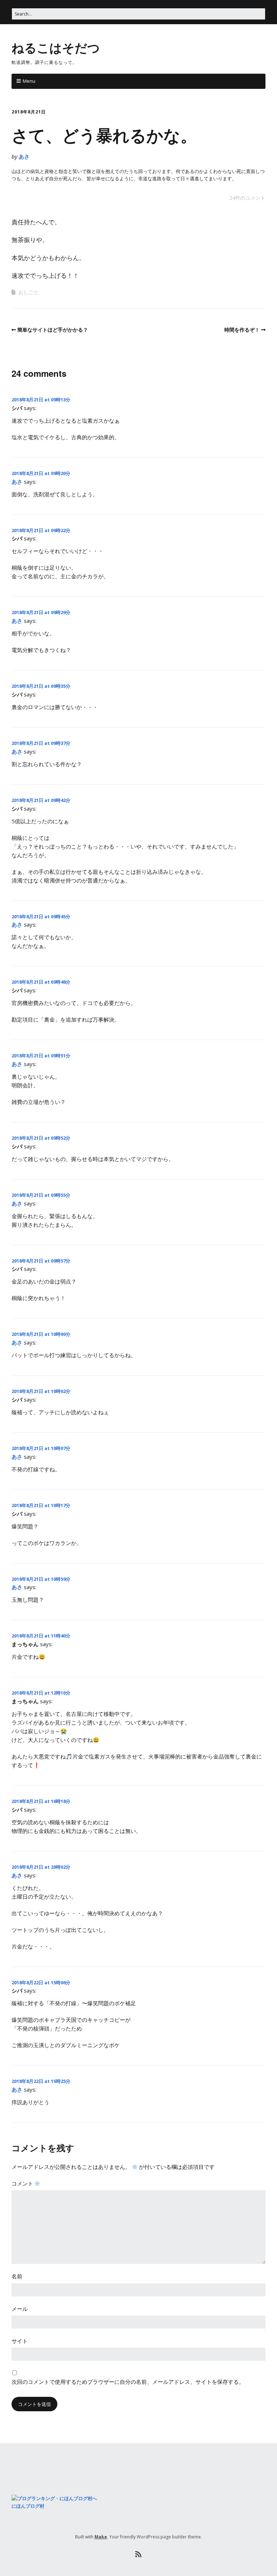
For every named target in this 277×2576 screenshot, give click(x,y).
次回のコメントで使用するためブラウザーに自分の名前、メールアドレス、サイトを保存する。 (128, 2382)
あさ (24, 156)
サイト (20, 2341)
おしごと (28, 292)
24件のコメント (247, 198)
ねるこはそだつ (56, 47)
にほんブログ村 (28, 2506)
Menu (29, 81)
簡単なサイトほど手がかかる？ (53, 330)
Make (101, 2537)
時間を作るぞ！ (242, 330)
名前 (17, 2276)
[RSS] (139, 2554)
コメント (26, 2183)
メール (20, 2309)
